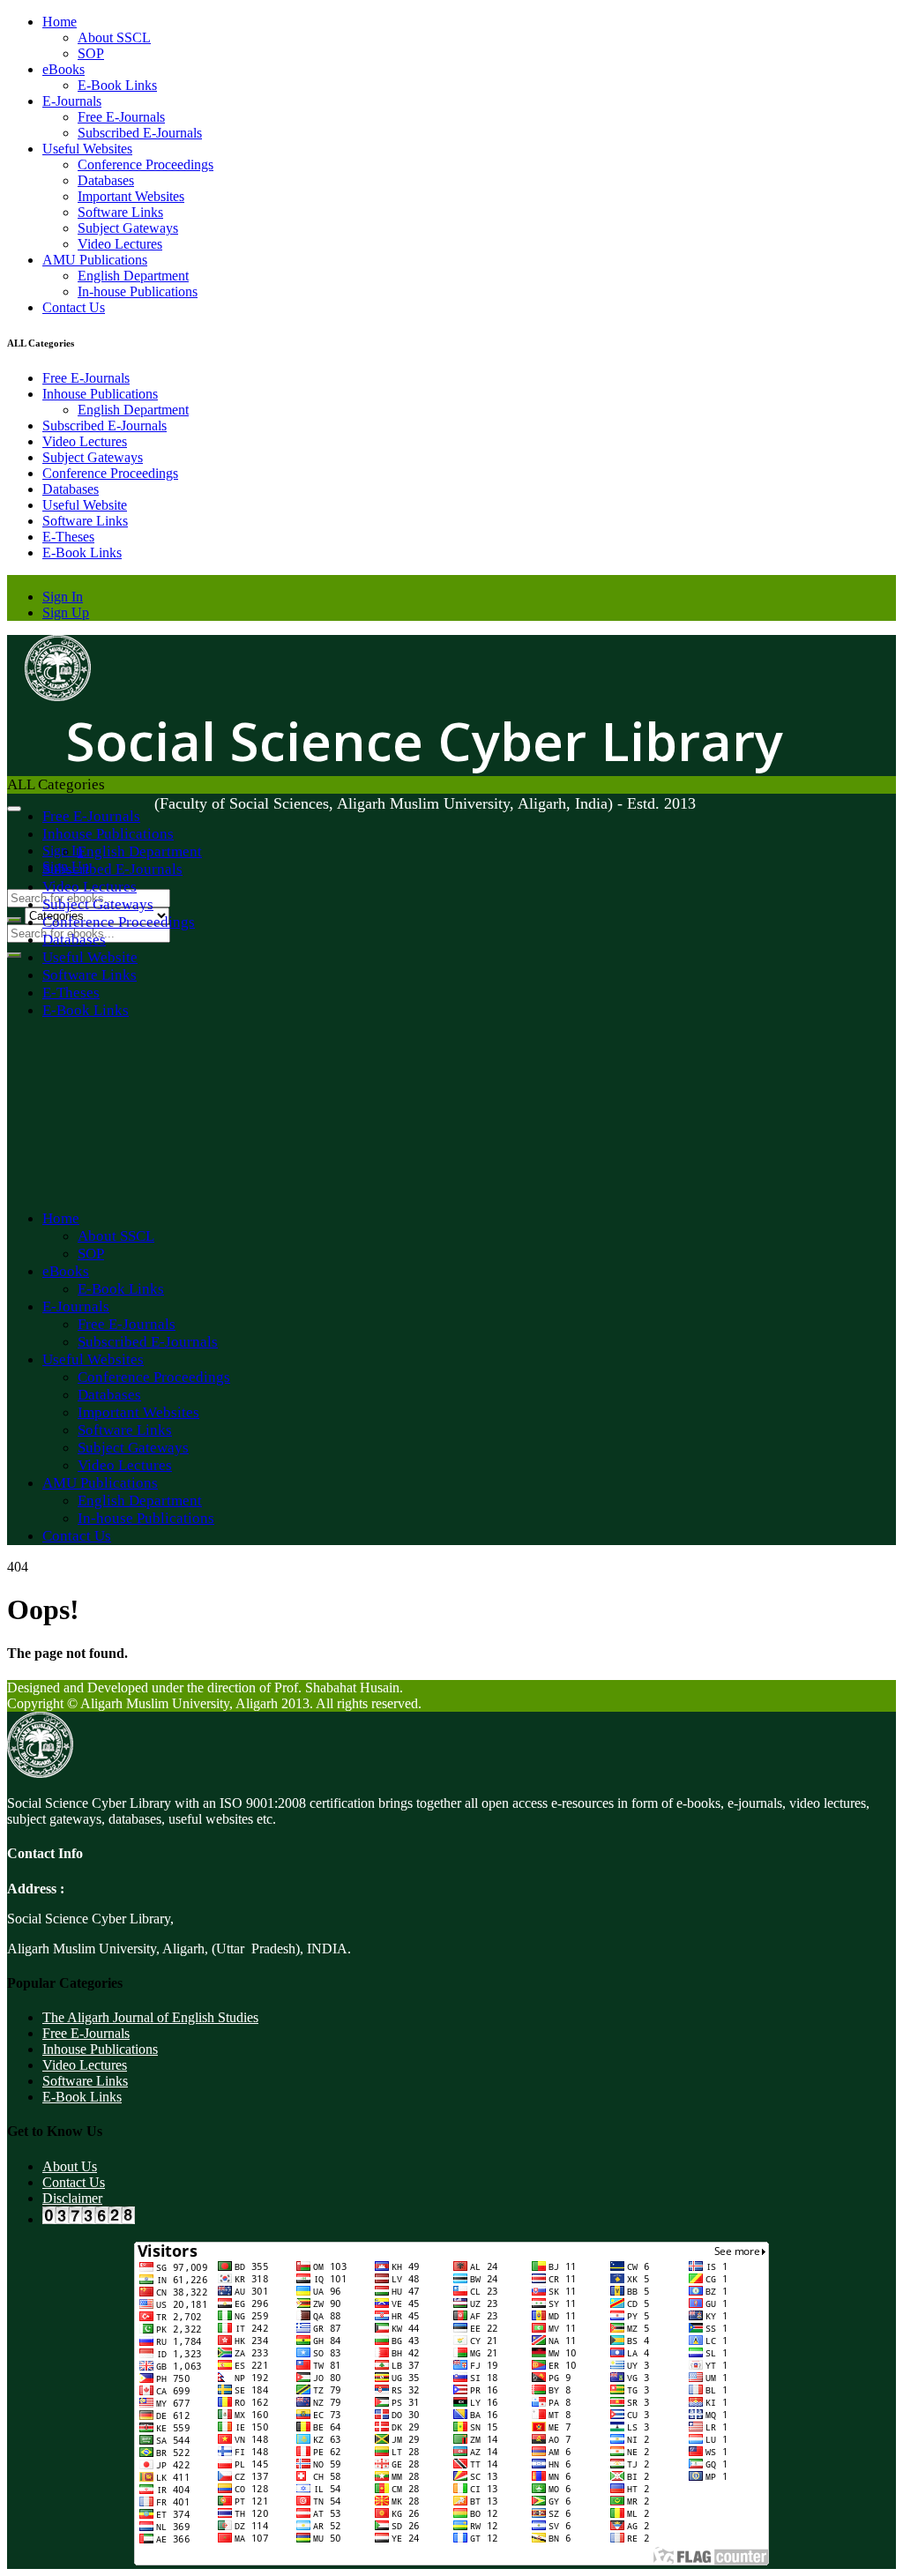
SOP (91, 53)
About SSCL (114, 37)
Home (60, 22)
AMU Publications (95, 260)
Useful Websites (87, 149)
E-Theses (68, 537)
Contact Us (74, 307)
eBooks (63, 69)
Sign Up (66, 612)
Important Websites (131, 196)
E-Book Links (117, 85)
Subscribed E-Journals (140, 133)
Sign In (63, 597)
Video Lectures (120, 244)
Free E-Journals (121, 117)
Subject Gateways (128, 228)
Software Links (120, 212)
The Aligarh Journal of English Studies (150, 2017)
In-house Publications (138, 291)
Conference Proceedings (146, 164)
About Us (70, 2166)
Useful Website (85, 505)
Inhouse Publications (100, 394)
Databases (106, 180)
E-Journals (72, 101)
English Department (133, 276)
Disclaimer (72, 2198)
